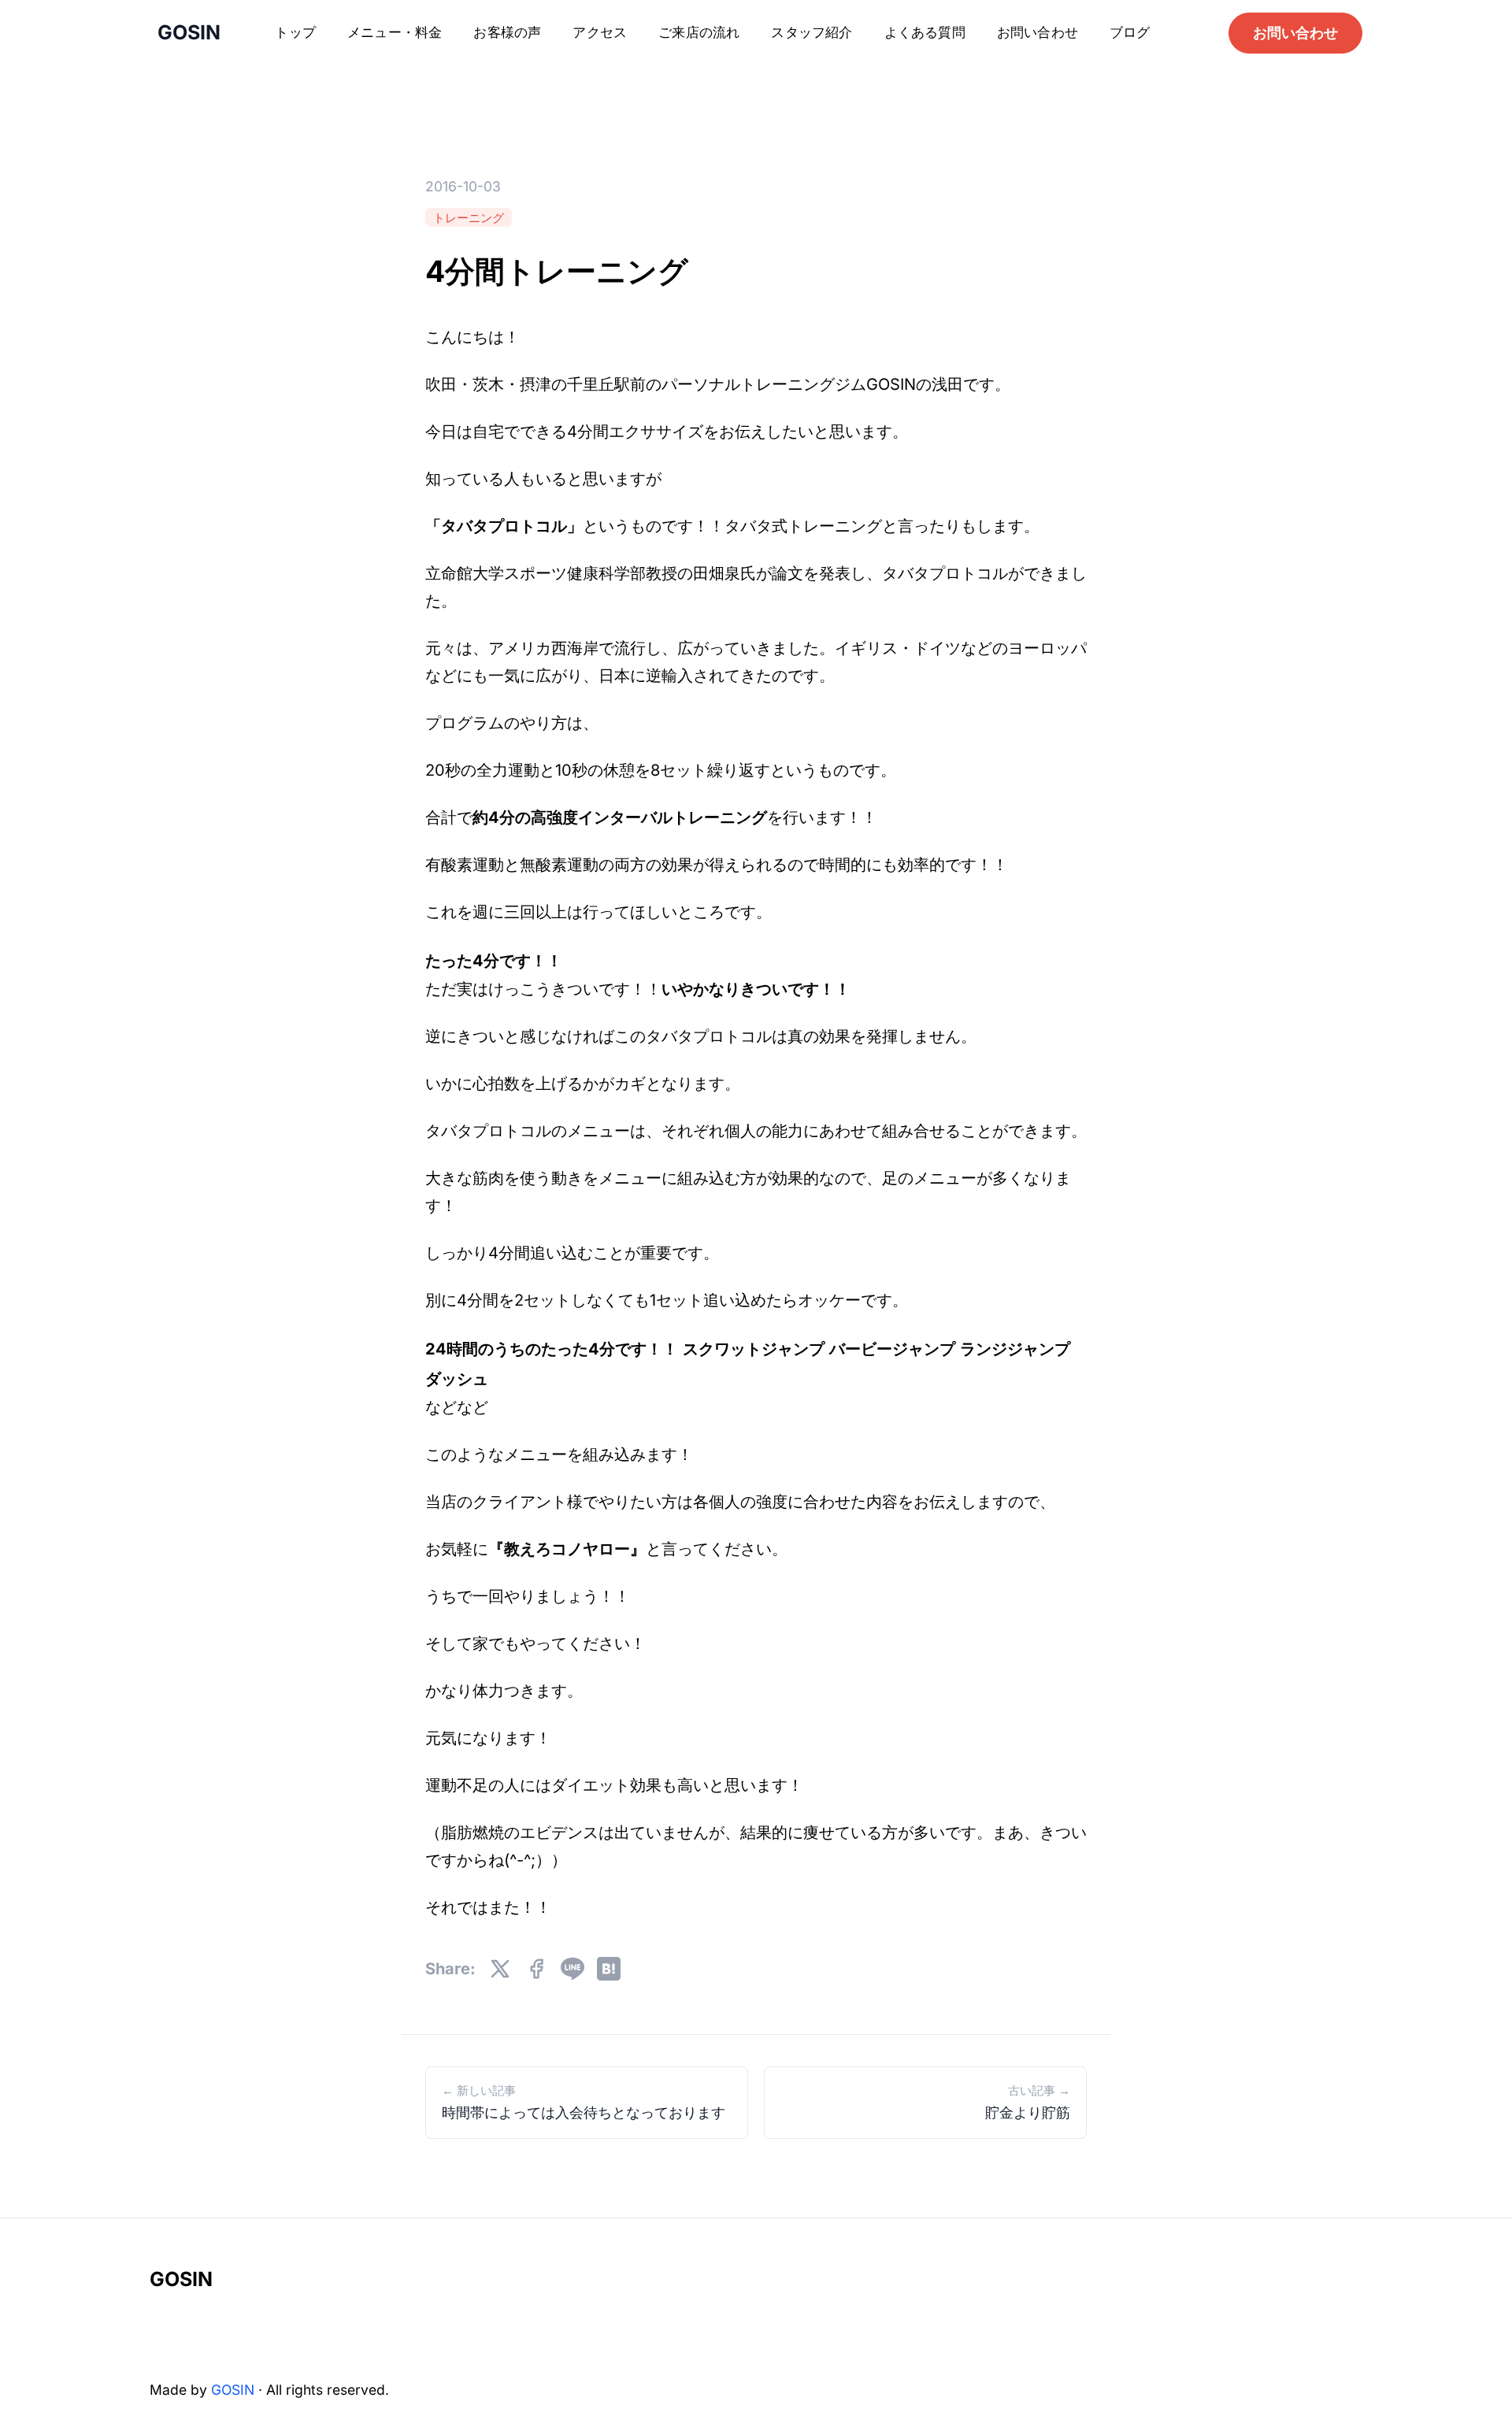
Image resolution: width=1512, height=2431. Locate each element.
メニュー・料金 (395, 32)
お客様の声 (507, 32)
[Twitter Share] (500, 1969)
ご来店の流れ (699, 32)
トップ (295, 32)
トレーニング (469, 217)
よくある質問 (925, 32)
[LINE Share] (573, 1969)
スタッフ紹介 (812, 32)
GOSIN (181, 2279)
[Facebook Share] (536, 1969)
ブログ (1130, 32)
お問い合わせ (1038, 32)
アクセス (600, 32)
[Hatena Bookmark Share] (609, 1969)
